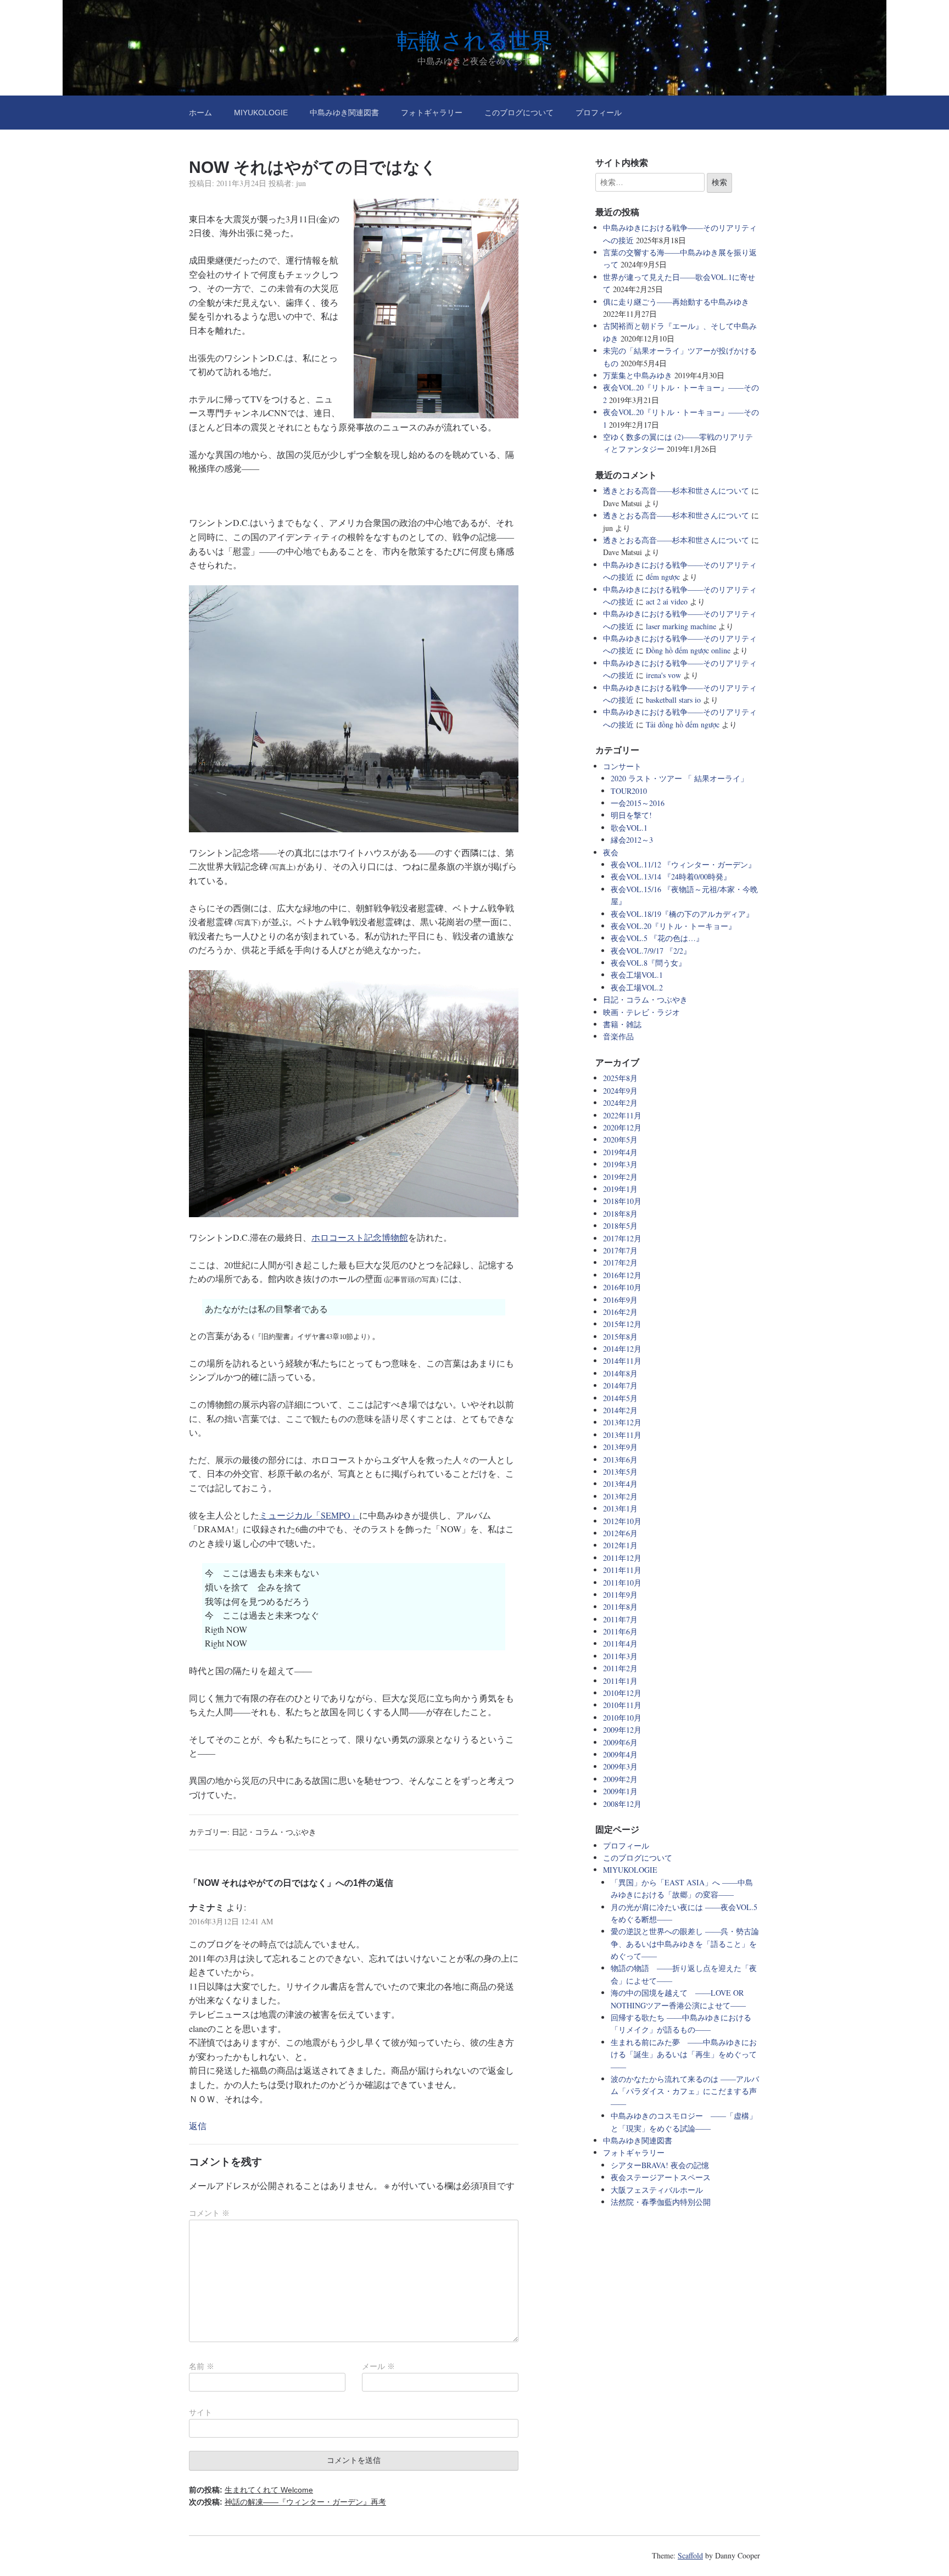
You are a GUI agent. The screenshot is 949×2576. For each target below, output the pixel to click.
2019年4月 (620, 1152)
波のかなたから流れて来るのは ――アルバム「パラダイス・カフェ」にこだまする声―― (685, 2091)
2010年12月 (622, 1693)
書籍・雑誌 (622, 1024)
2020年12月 (622, 1127)
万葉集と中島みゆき (638, 375)
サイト (200, 2412)
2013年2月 (620, 1496)
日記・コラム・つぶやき (274, 1832)
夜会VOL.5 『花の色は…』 (657, 938)
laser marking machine (681, 626)
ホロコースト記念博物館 (360, 1237)
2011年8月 (620, 1607)
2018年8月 (620, 1214)
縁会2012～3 (632, 840)
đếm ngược (663, 577)
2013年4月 (620, 1484)
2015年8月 (620, 1337)
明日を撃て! (631, 815)
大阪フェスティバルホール (657, 2190)
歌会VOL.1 (629, 828)
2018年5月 (620, 1226)
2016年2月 (620, 1312)
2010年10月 (622, 1718)
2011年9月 (620, 1595)
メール (378, 2366)
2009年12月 (622, 1730)
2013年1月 (620, 1508)
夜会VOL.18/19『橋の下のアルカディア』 (682, 914)
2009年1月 (620, 1791)
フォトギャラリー (432, 113)
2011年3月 (620, 1656)
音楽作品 (618, 1036)
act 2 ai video (667, 601)
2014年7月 (620, 1385)
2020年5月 (620, 1139)
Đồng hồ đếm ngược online (688, 650)
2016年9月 (620, 1300)
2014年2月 (620, 1410)
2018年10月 (622, 1201)
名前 (202, 2366)
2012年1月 (620, 1545)
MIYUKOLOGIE (261, 113)
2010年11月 (622, 1705)
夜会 (611, 852)
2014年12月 (622, 1349)
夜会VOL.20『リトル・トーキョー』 (673, 926)
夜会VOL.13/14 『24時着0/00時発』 (671, 877)
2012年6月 (620, 1533)
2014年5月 (620, 1398)
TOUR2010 (629, 791)
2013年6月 (620, 1460)
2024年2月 (620, 1103)
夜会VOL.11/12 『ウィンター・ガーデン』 (683, 864)
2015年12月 (622, 1324)
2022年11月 (622, 1115)
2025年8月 (620, 1078)
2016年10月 (622, 1287)
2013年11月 (622, 1435)
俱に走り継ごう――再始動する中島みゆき (676, 302)
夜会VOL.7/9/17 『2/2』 (651, 951)
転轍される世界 (475, 41)
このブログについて (519, 113)
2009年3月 (620, 1766)
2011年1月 (620, 1681)
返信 (198, 2126)
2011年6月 (620, 1631)
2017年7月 (620, 1250)
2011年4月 (620, 1643)
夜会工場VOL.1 (637, 975)
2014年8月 (620, 1373)
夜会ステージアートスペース (661, 2177)
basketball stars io (673, 700)
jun (301, 183)
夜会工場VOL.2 (637, 987)
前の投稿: (251, 2490)
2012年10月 (622, 1521)
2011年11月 (622, 1570)
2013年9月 (620, 1447)
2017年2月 (620, 1262)
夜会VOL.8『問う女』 (648, 963)
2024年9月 (620, 1091)
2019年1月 (620, 1189)
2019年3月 (620, 1164)
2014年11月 (622, 1361)
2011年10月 (622, 1583)
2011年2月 (620, 1668)
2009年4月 (620, 1754)
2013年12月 (622, 1422)
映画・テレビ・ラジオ (641, 1012)
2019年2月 (620, 1177)
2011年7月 (620, 1619)
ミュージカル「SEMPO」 (309, 1515)
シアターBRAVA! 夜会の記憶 (660, 2165)
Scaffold (690, 2555)
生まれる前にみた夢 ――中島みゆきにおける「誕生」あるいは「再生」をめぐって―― (684, 2054)
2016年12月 (622, 1275)
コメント (209, 2213)
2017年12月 (622, 1238)
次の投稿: (288, 2502)
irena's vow (663, 675)
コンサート (622, 766)
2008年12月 (622, 1804)
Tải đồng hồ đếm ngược (683, 724)
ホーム (200, 113)
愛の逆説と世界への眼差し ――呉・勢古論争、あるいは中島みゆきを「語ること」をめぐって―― (685, 1944)
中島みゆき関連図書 (344, 113)
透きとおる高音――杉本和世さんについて (676, 491)
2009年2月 (620, 1779)
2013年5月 (620, 1472)
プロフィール (599, 113)
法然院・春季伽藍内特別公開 (661, 2202)
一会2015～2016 (638, 803)
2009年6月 (620, 1742)
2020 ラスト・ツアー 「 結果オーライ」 (679, 778)
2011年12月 (622, 1558)
